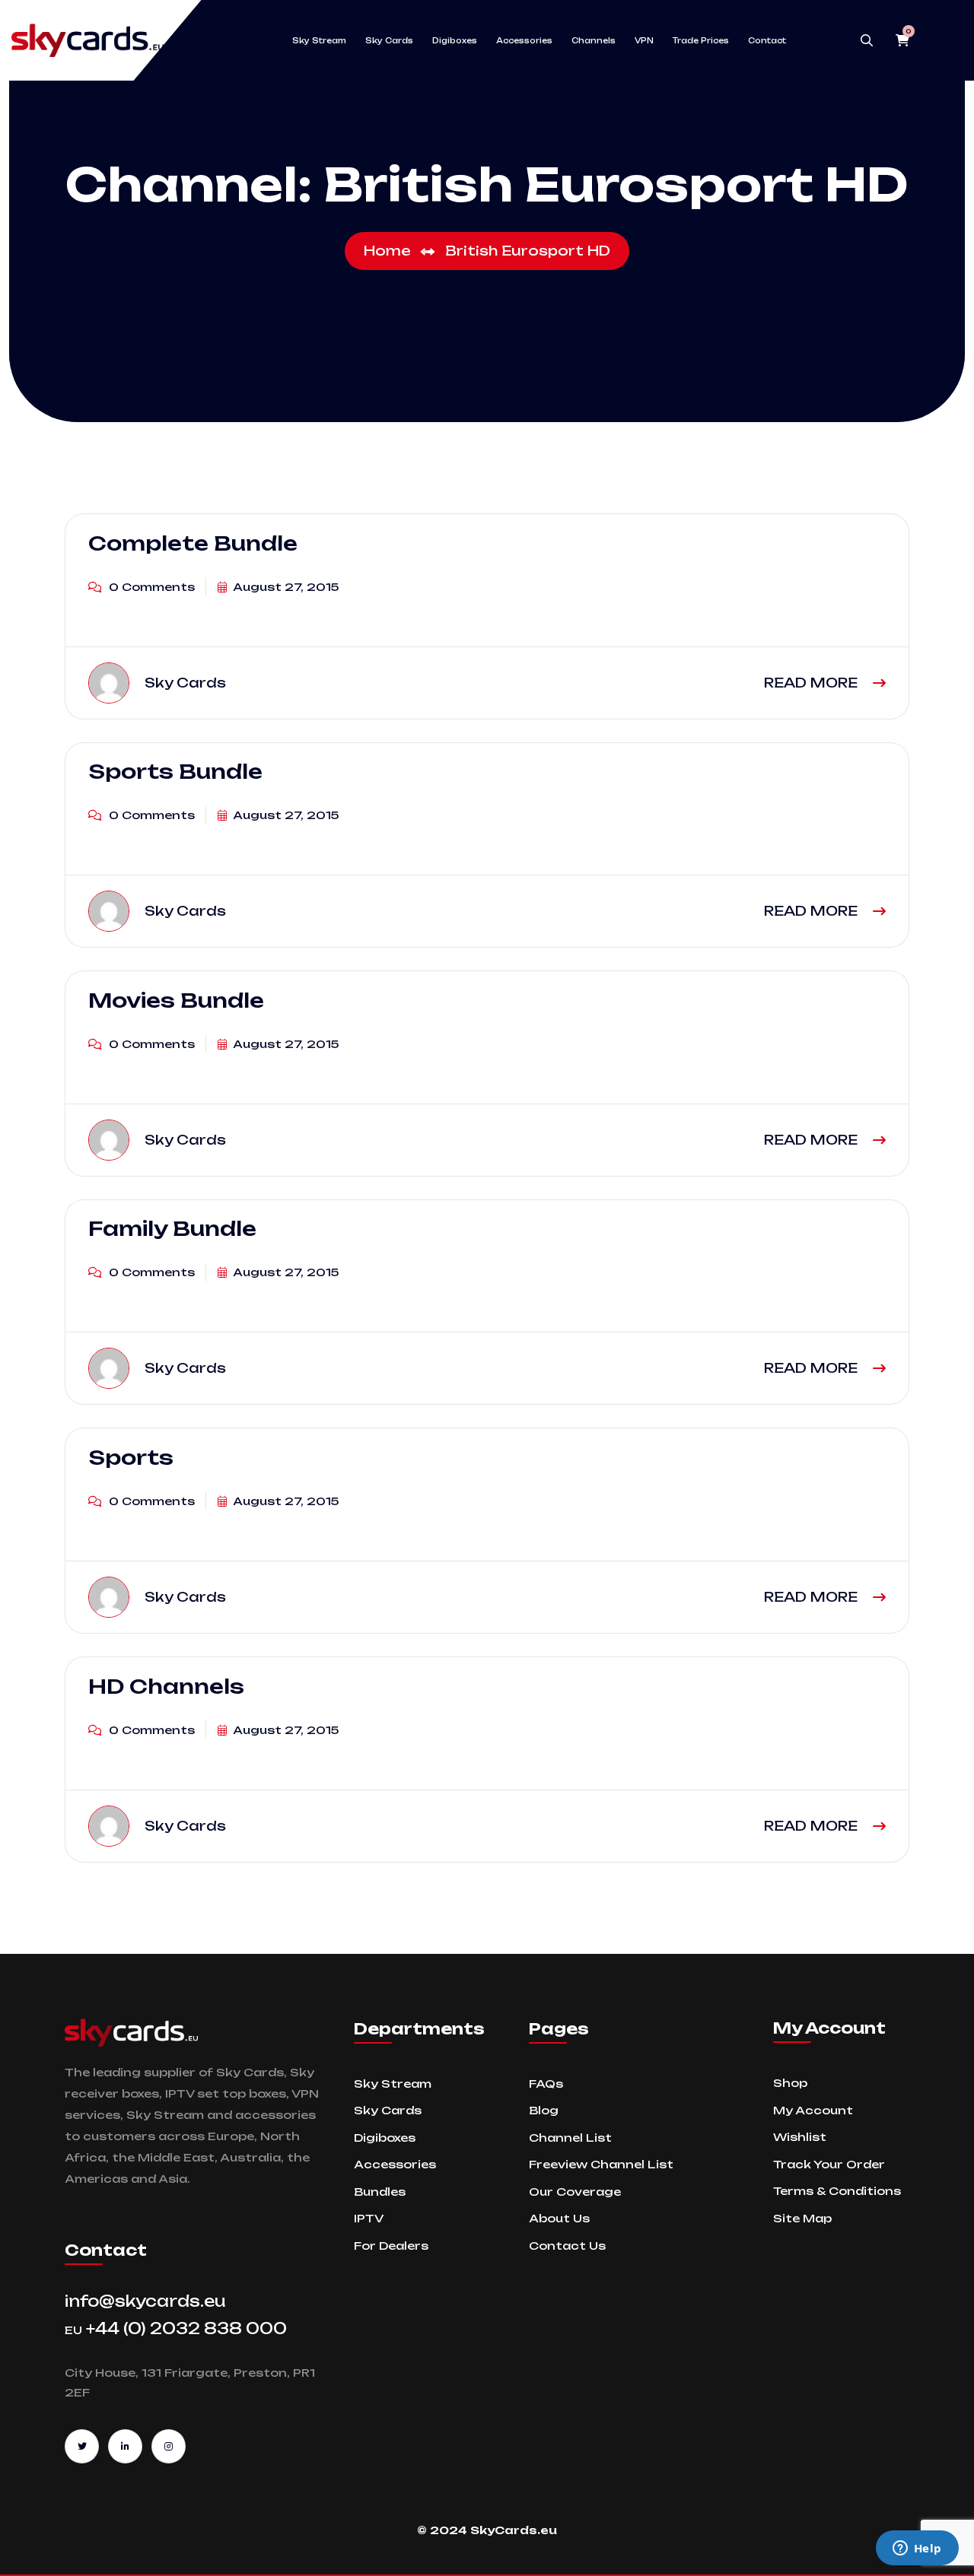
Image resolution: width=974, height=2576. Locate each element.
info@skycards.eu (145, 2301)
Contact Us (567, 2246)
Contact (767, 40)
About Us (559, 2218)
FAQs (546, 2084)
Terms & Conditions (837, 2191)
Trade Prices (701, 40)
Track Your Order (829, 2164)
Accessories (524, 40)
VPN (644, 40)
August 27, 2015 (285, 587)
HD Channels (166, 1686)
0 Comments (150, 587)
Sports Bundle (175, 772)
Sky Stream (319, 40)
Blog (544, 2110)
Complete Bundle (193, 543)
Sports (131, 1457)
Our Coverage (575, 2192)
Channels (594, 40)
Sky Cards (389, 40)
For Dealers (391, 2246)
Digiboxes (455, 40)
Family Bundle (172, 1229)
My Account (813, 2110)
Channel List (570, 2138)
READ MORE (813, 683)
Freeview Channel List (601, 2164)
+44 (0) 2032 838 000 (176, 2328)
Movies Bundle (176, 1000)
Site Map (802, 2218)
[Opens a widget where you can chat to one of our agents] (917, 2549)
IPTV (369, 2218)
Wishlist (800, 2137)
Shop (790, 2083)
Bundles (380, 2192)
